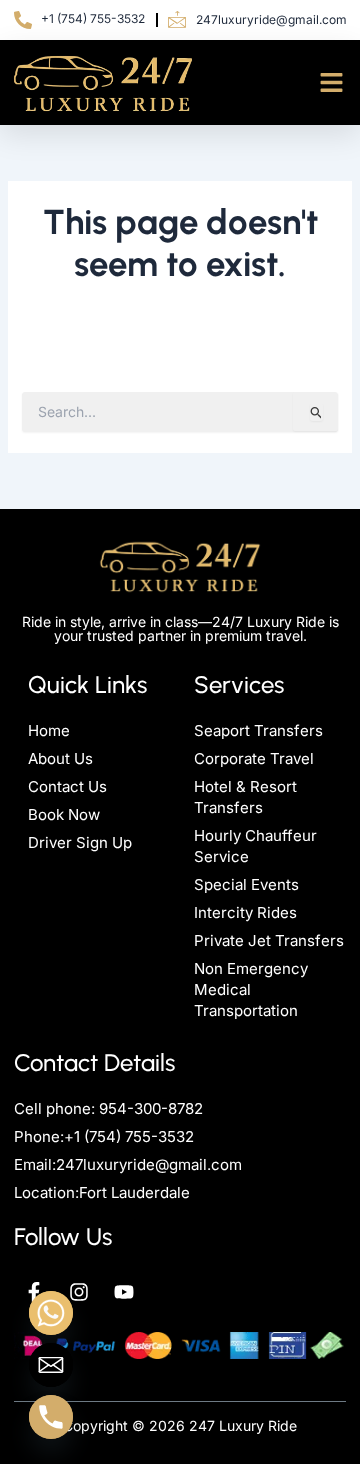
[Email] (51, 1365)
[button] (332, 83)
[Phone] (51, 1417)
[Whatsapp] (51, 1313)
